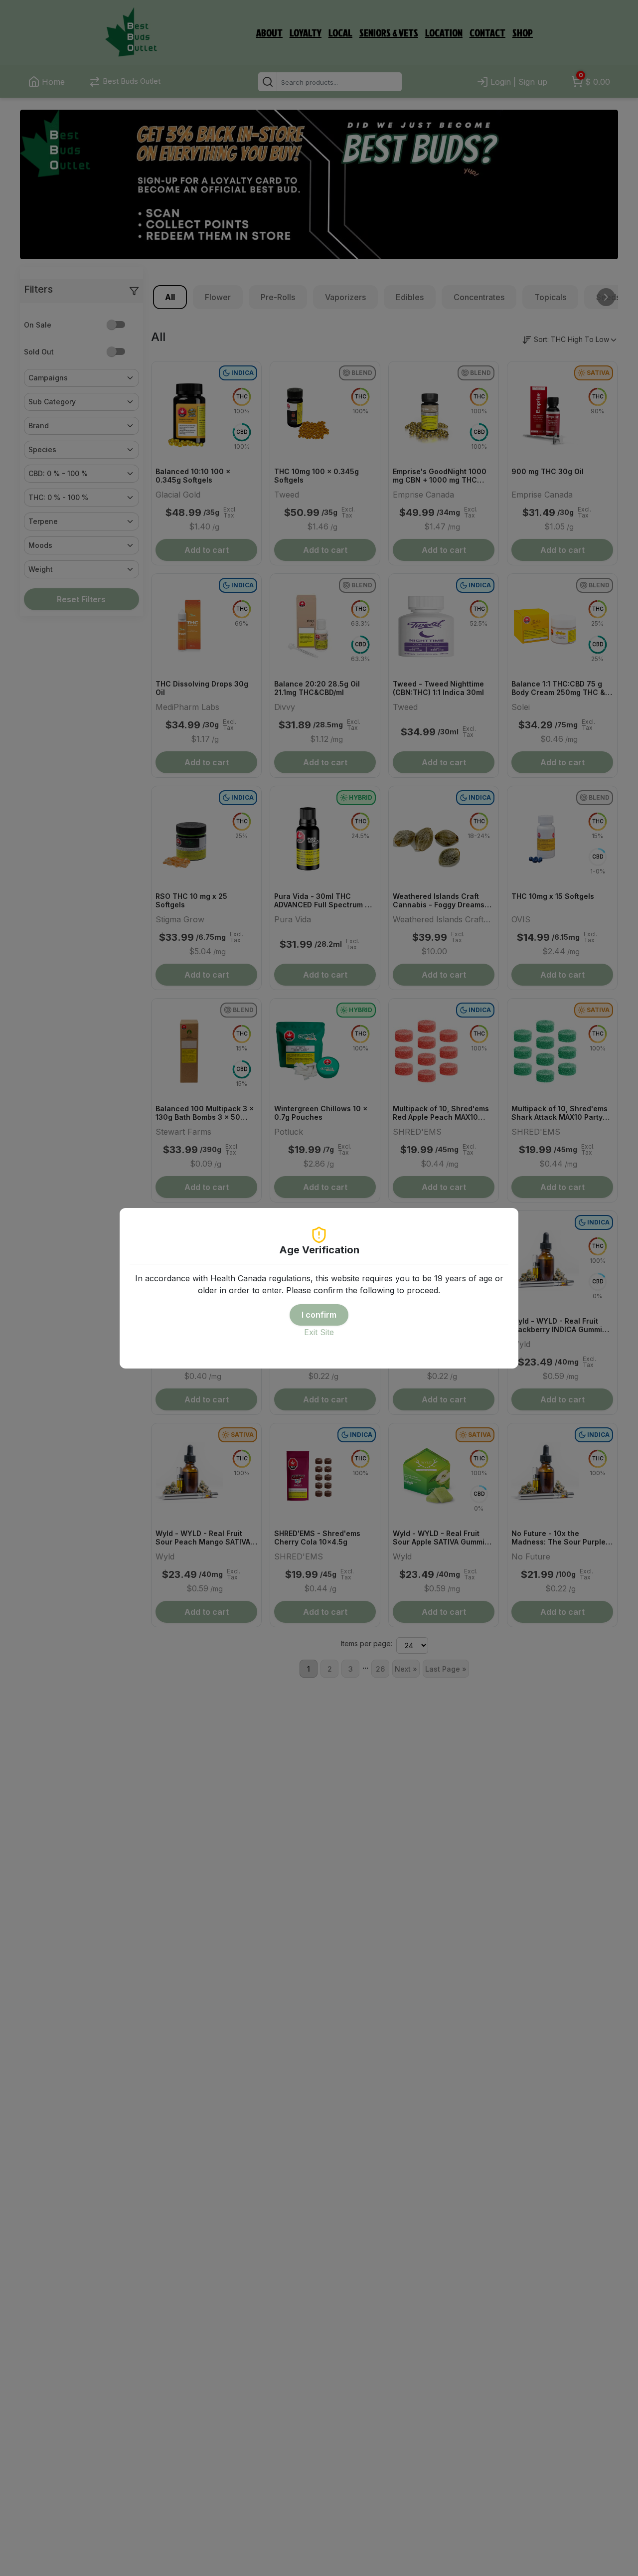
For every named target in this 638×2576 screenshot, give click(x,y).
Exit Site (319, 1332)
